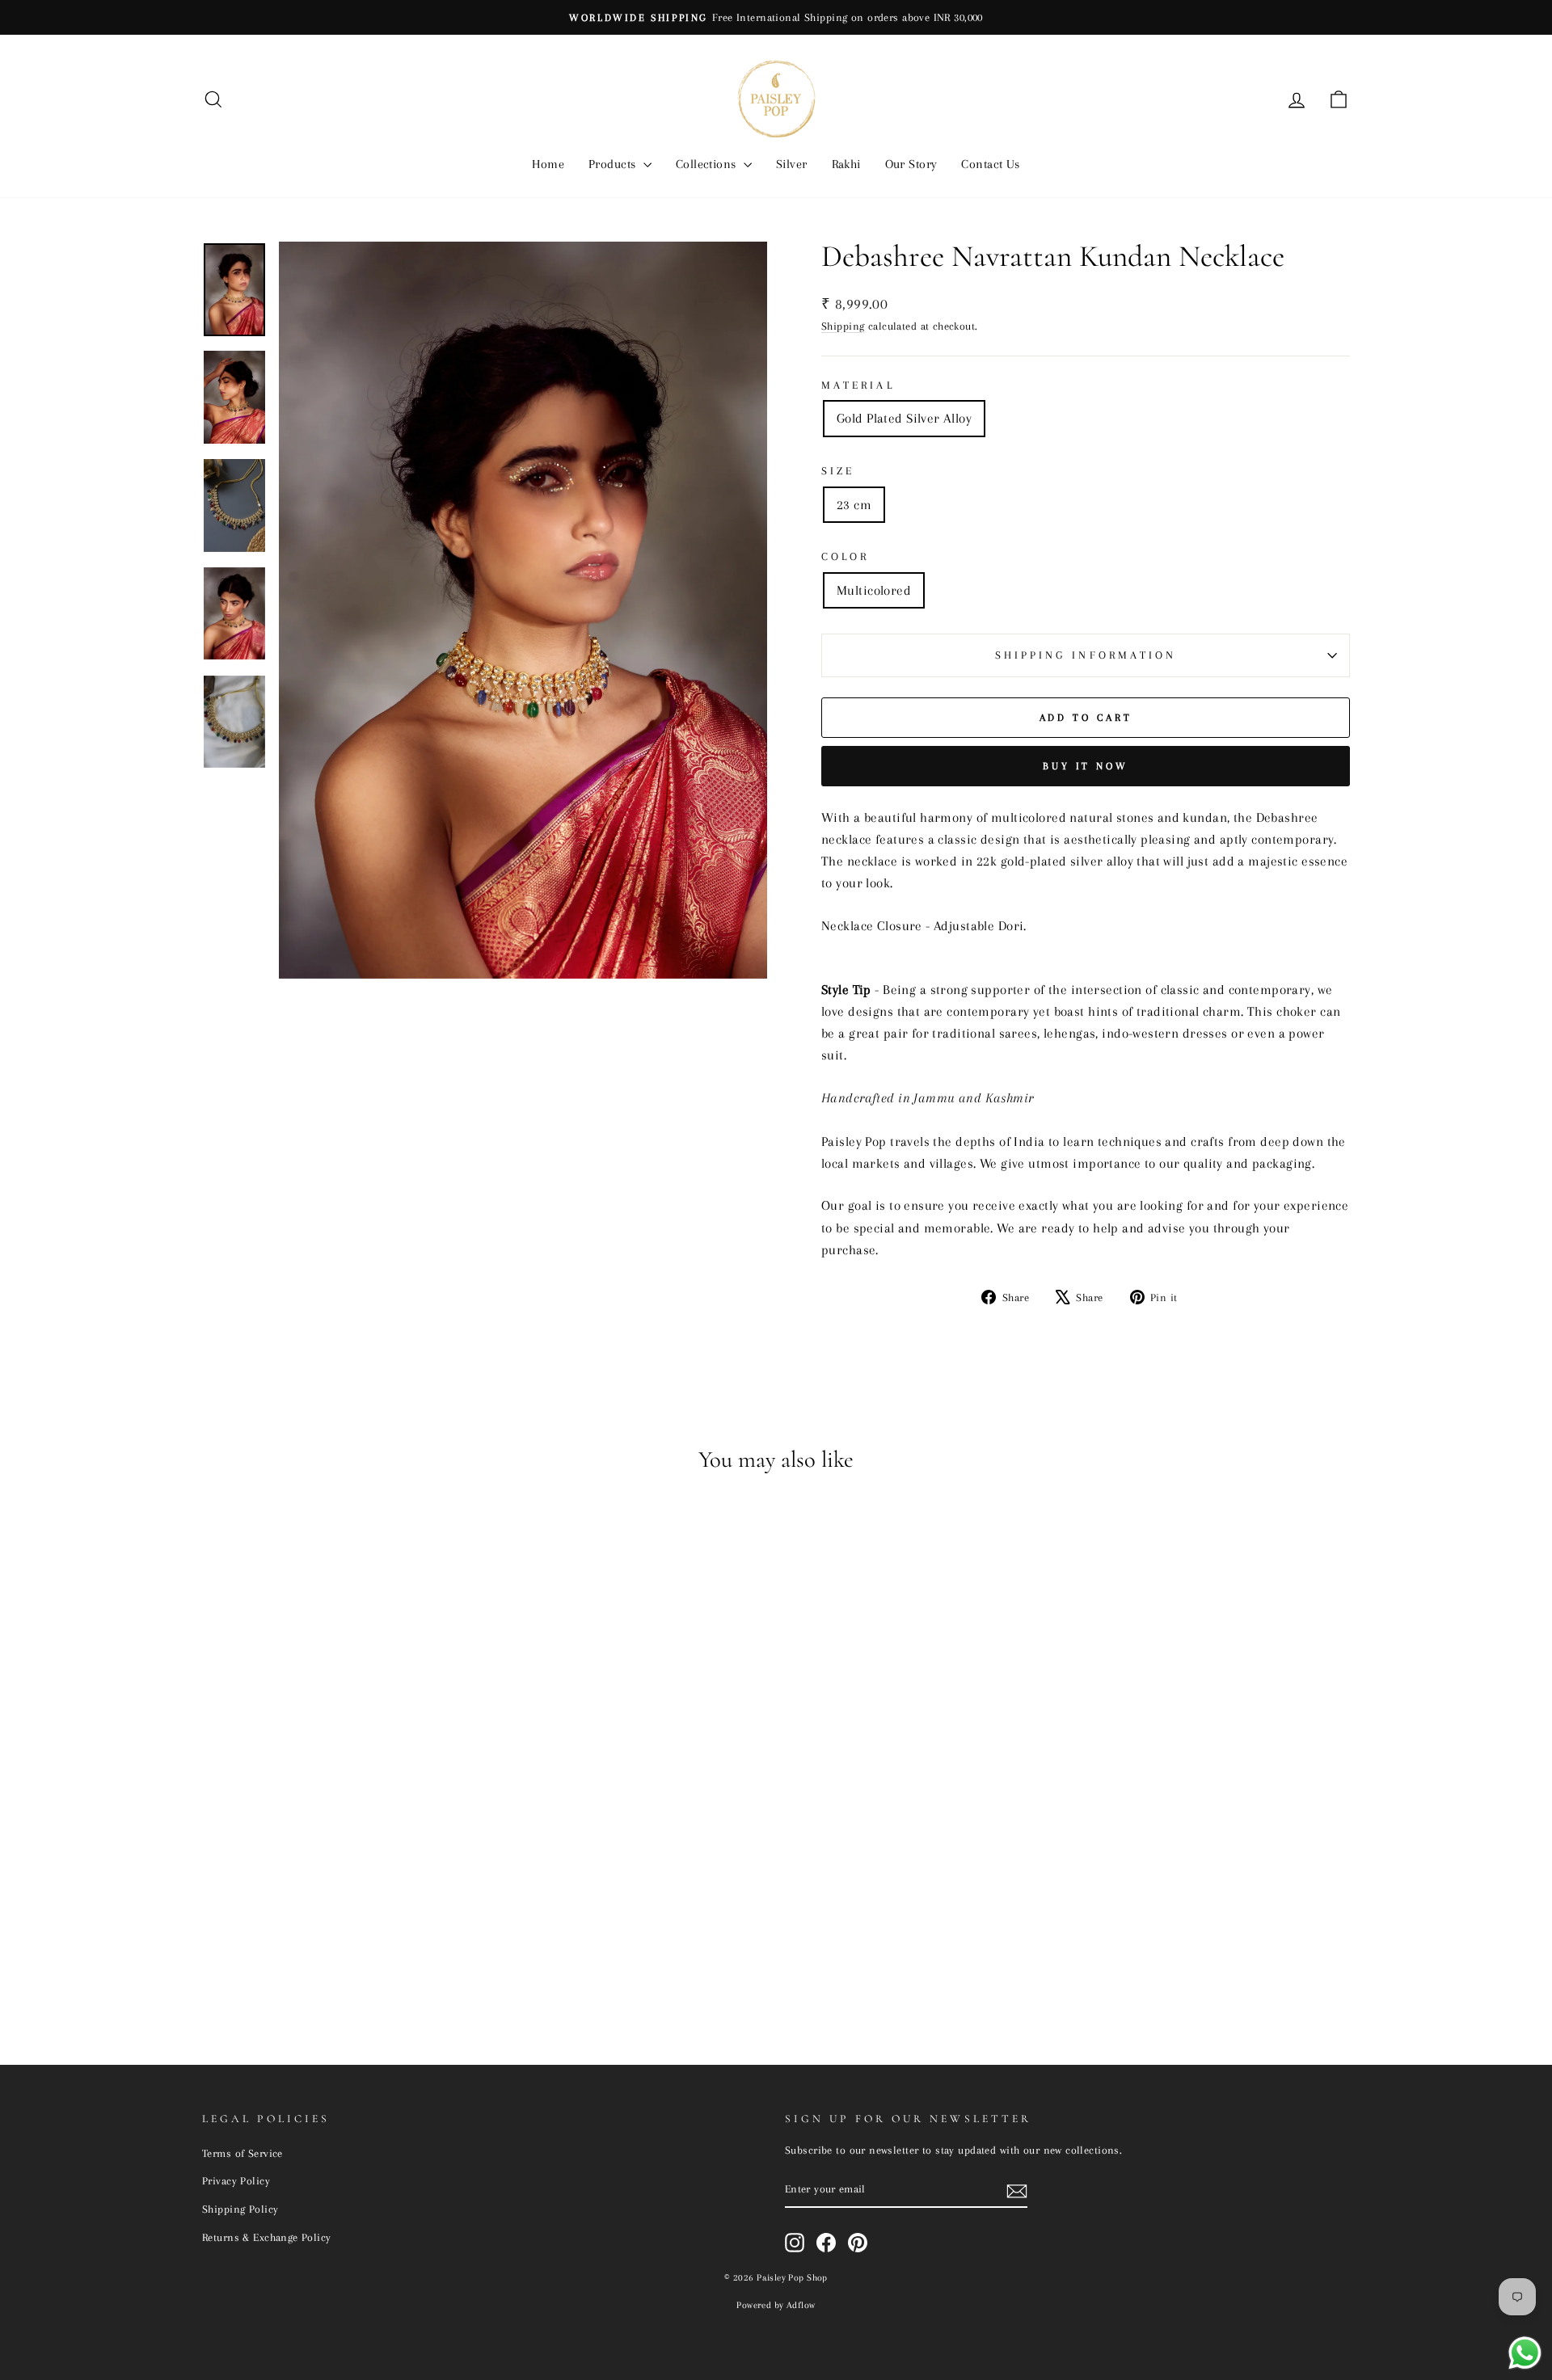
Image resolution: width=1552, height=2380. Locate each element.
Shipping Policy (240, 2209)
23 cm (854, 505)
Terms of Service (242, 2153)
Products (614, 164)
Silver (792, 164)
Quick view (339, 1905)
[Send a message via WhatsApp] (1525, 2353)
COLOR (845, 556)
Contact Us (990, 164)
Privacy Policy (236, 2180)
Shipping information (1086, 655)
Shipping (843, 326)
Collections (708, 164)
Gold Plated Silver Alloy (904, 418)
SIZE (838, 471)
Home (548, 164)
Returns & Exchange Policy (267, 2237)
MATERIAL (858, 385)
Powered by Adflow (776, 2305)
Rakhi (846, 164)
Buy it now (1086, 766)
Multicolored (874, 590)
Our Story (911, 164)
